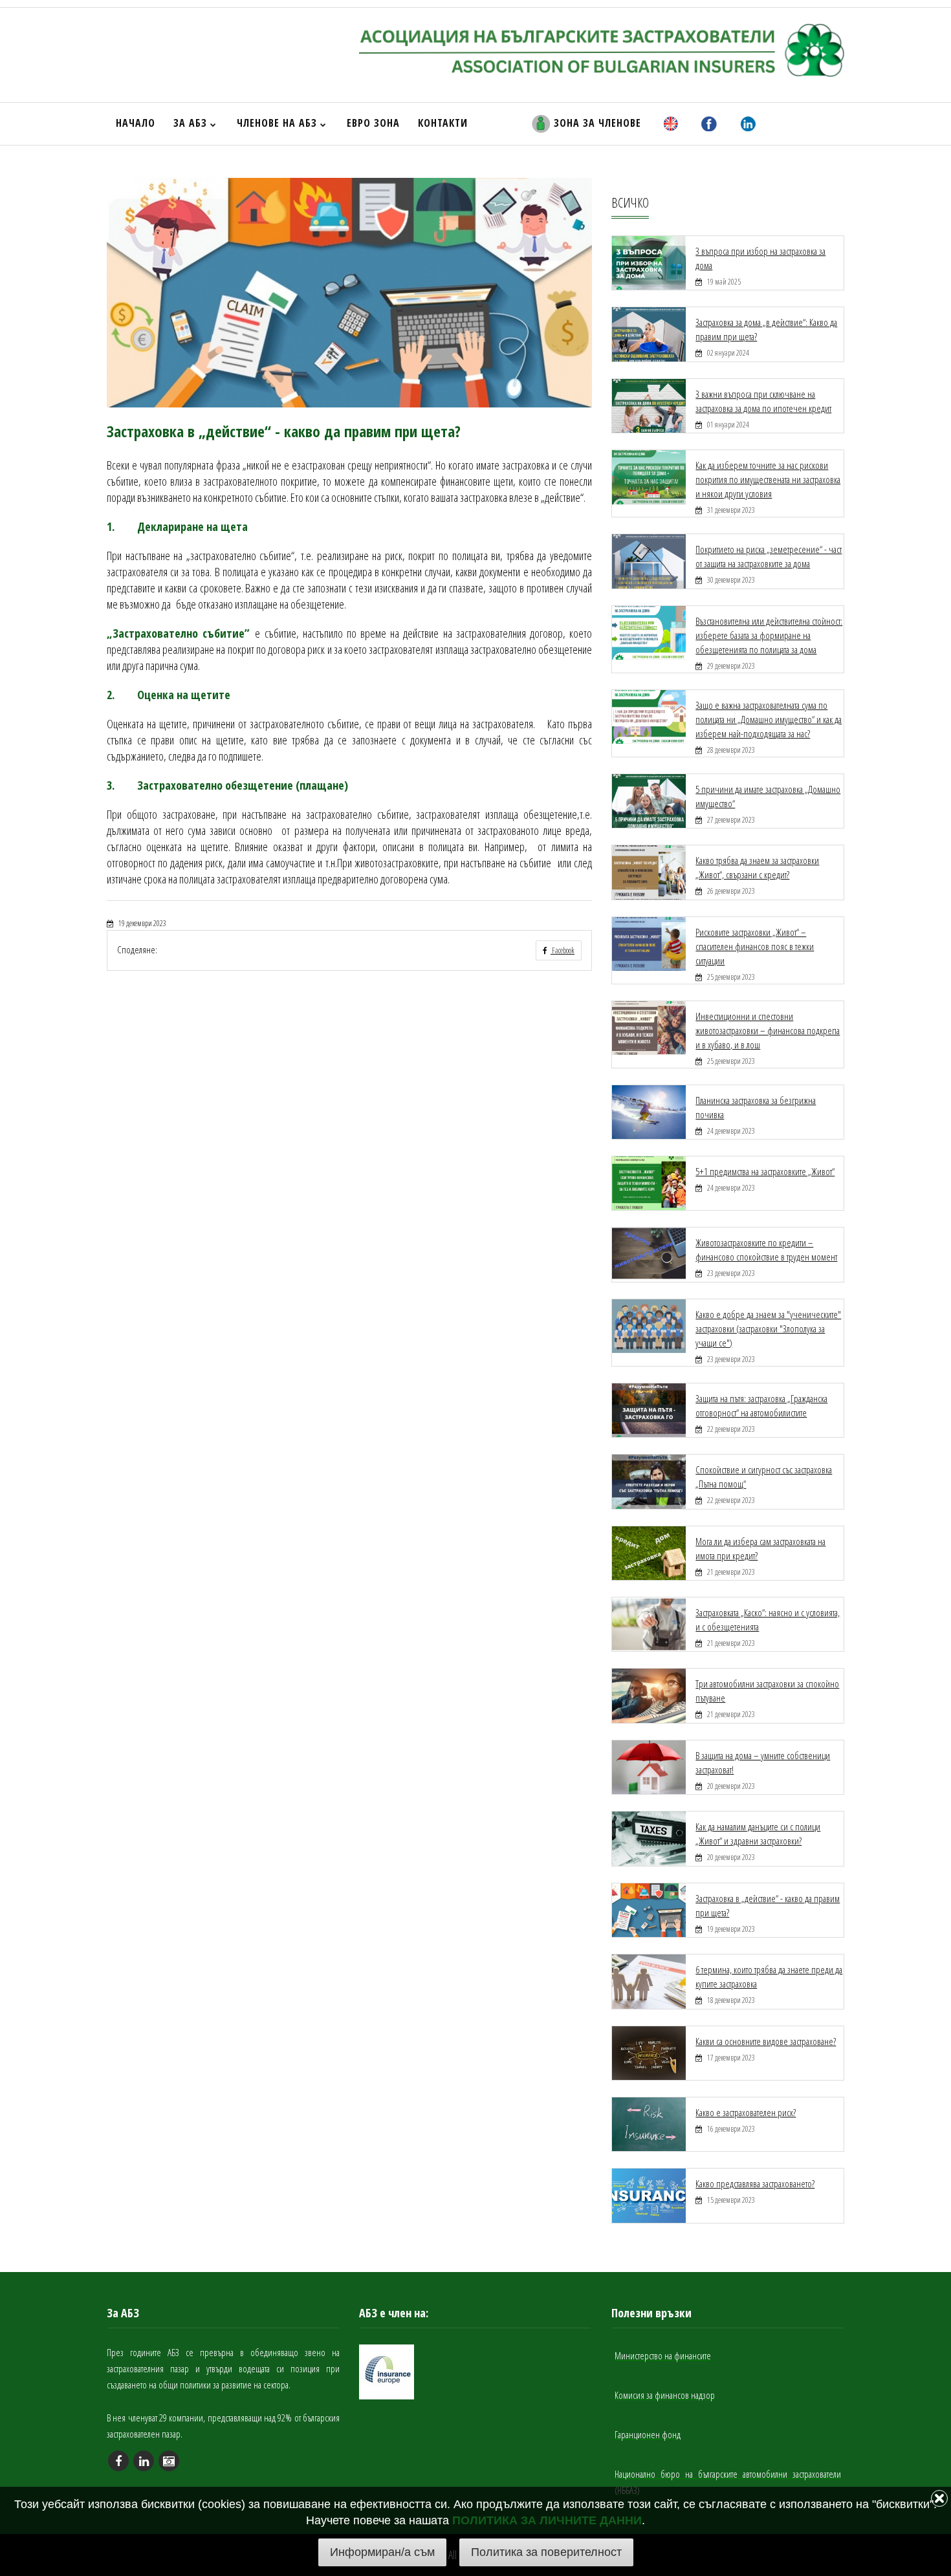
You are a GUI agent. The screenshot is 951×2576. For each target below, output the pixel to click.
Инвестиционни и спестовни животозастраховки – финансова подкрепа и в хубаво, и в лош (768, 1030)
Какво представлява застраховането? (755, 2183)
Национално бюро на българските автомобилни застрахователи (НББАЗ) (728, 2482)
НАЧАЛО (136, 123)
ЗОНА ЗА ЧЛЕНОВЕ (596, 123)
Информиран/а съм (382, 2552)
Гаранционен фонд (648, 2434)
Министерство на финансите (663, 2355)
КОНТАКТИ (443, 123)
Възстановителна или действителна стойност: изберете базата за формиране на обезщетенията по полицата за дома (769, 635)
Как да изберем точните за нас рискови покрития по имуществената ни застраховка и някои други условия (768, 479)
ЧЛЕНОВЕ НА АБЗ (279, 123)
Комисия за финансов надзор (665, 2395)
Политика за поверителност (546, 2552)
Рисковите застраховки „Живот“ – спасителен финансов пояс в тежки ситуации (755, 946)
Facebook (563, 950)
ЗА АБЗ (192, 123)
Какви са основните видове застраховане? (766, 2041)
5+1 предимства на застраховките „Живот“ (765, 1171)
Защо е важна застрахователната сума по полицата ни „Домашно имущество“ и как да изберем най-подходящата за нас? (769, 719)
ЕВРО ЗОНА (373, 123)
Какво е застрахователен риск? (746, 2112)
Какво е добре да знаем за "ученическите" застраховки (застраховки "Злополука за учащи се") (768, 1328)
